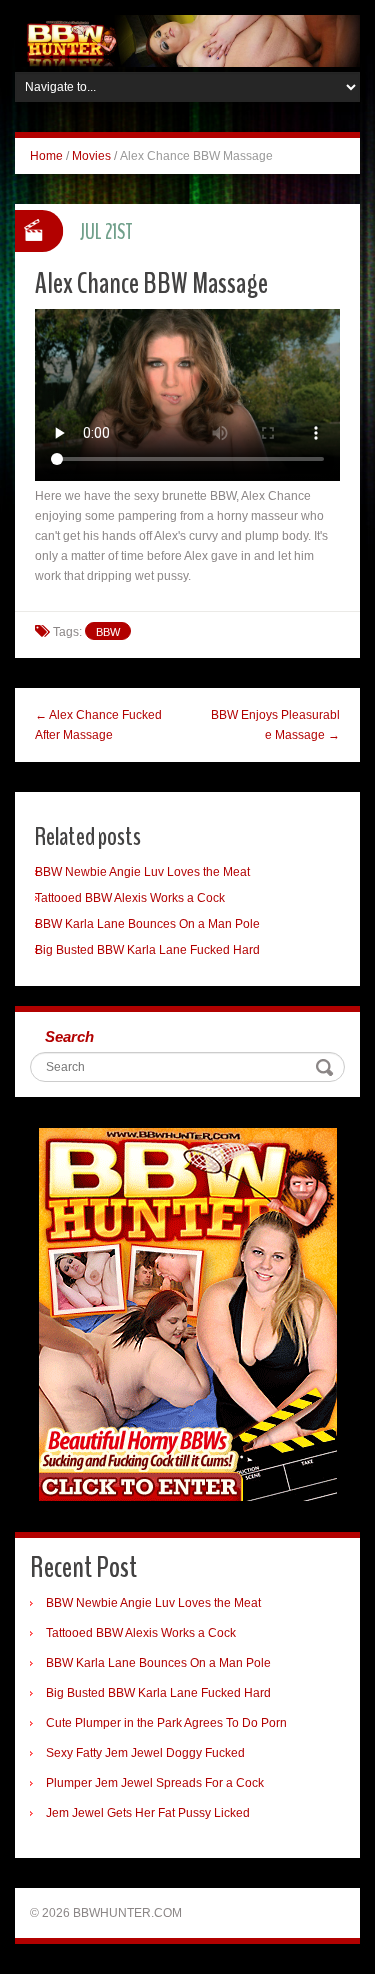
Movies (91, 156)
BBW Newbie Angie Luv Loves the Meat (142, 872)
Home (46, 156)
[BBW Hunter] (187, 40)
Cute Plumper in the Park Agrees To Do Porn (166, 1723)
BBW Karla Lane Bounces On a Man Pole (147, 924)
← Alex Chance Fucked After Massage (98, 725)
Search (69, 1036)
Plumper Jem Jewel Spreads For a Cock (155, 1783)
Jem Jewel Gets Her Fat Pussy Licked (148, 1813)
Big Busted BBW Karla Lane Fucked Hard (147, 950)
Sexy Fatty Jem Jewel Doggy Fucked (145, 1753)
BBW (108, 632)
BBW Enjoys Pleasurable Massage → (275, 725)
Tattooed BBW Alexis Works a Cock (130, 898)
